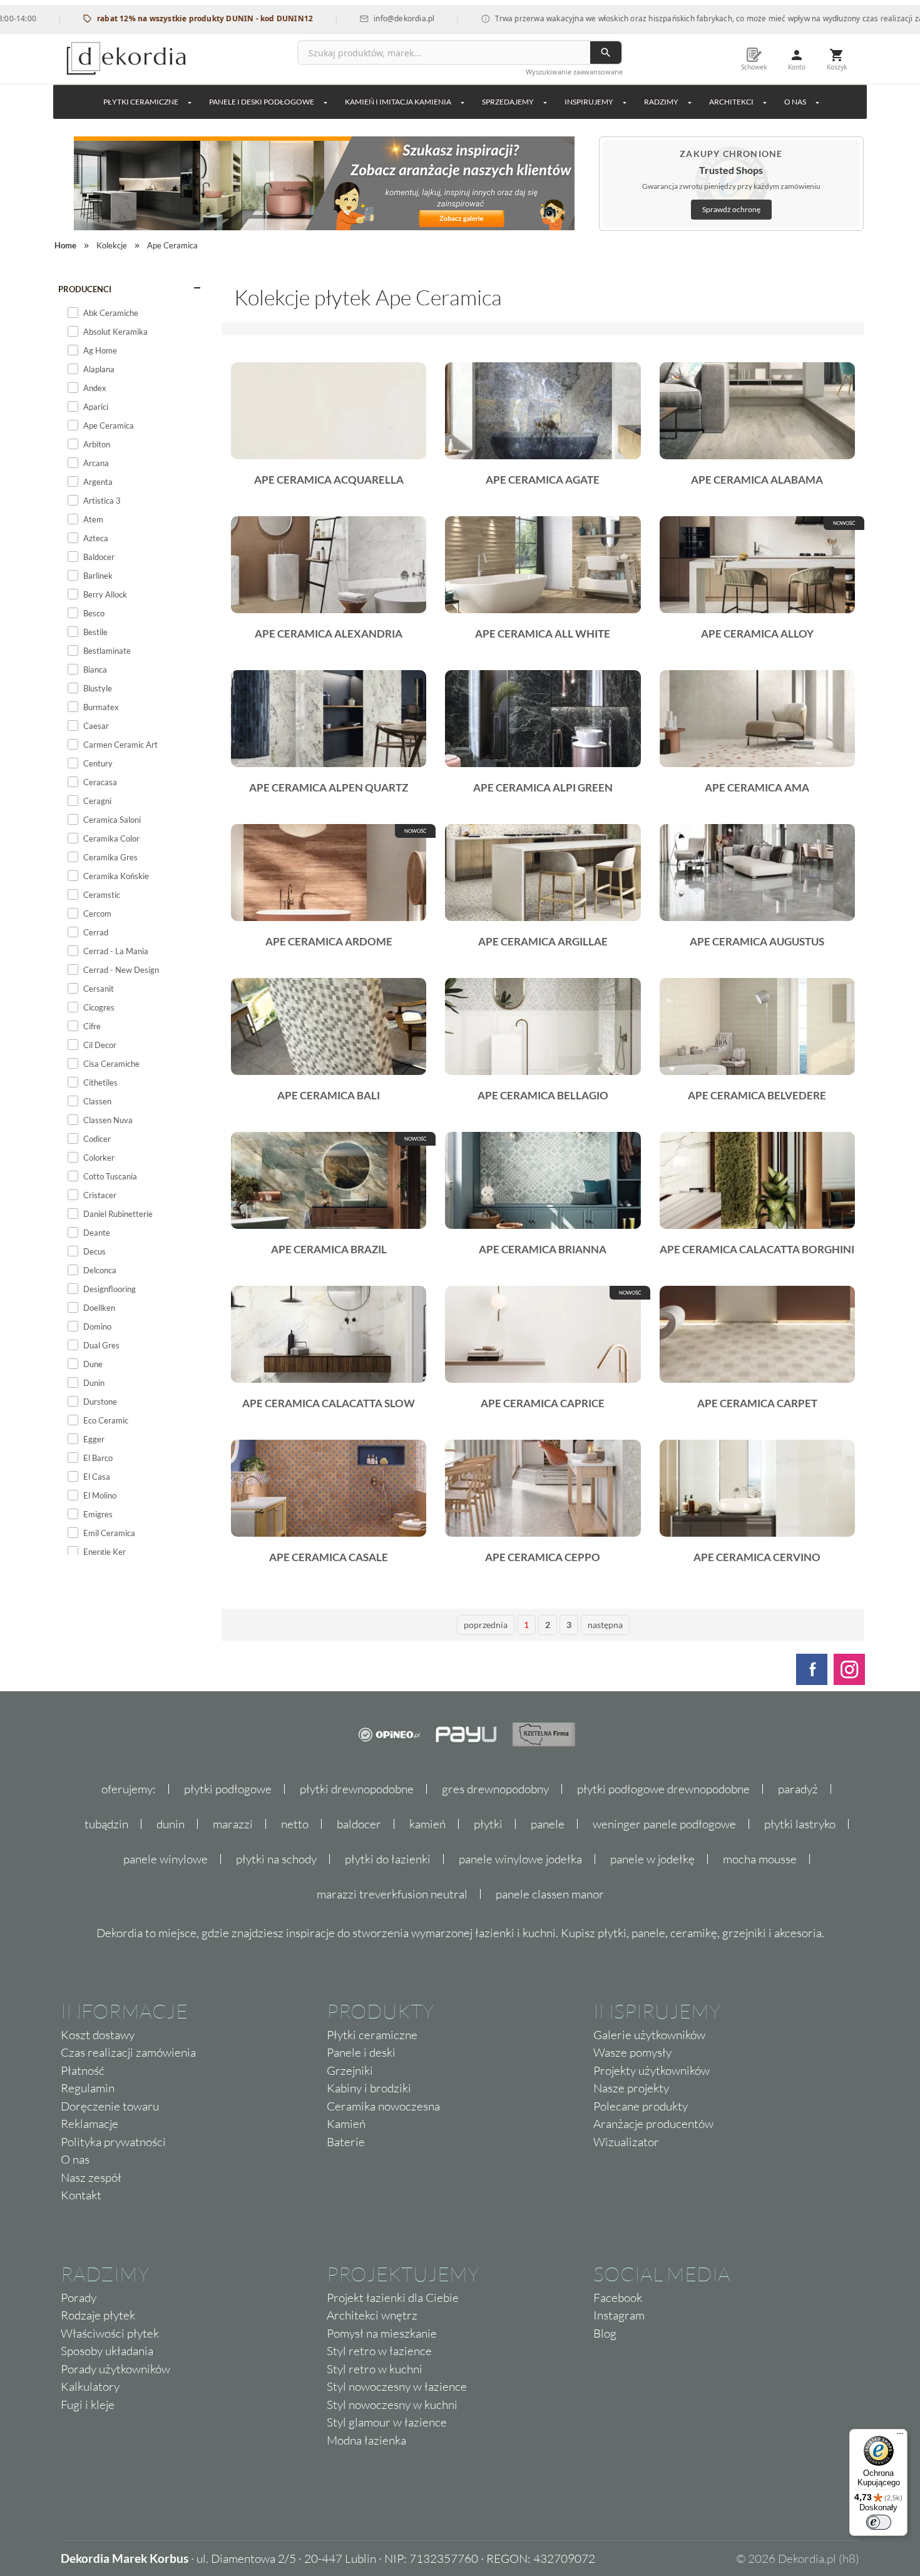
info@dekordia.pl (346, 18)
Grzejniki (350, 2070)
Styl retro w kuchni (375, 2369)
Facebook (618, 2298)
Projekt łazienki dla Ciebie (393, 2298)
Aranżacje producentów (653, 2124)
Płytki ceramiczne (141, 102)
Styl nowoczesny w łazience (397, 2386)
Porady (79, 2298)
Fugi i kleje (88, 2405)
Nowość (844, 523)
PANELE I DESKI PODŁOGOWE (262, 102)
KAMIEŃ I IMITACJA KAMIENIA (398, 102)
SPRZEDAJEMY (508, 102)
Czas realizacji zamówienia (128, 2052)
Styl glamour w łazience (387, 2422)
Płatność (83, 2070)
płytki (488, 1824)
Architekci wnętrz (372, 2315)
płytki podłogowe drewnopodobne (663, 1789)
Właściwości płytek (110, 2333)
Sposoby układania (107, 2351)
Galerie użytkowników (649, 2035)
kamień (427, 1824)
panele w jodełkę (652, 1859)
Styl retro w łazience (379, 2351)
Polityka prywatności (113, 2142)
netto (295, 1824)
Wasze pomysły (632, 2052)
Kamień (346, 2124)
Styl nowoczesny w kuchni (392, 2405)
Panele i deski (361, 2052)
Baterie (346, 2142)
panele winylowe (166, 1859)
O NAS (795, 102)
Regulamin (88, 2088)
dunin (171, 1824)
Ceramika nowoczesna (383, 2106)
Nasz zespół (91, 2177)
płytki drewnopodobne (357, 1789)
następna (605, 1625)
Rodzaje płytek (98, 2315)
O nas (75, 2159)
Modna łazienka (366, 2440)
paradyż (798, 1789)
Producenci (85, 289)
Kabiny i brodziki (369, 2088)
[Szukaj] (606, 53)
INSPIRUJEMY (589, 102)
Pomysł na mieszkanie (382, 2333)
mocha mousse (760, 1859)
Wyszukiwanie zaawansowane (574, 72)
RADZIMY (661, 102)
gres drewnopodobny (495, 1789)
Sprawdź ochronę (731, 209)
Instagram (619, 2315)
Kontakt (81, 2195)
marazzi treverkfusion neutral (392, 1894)
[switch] (879, 2522)
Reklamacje (89, 2124)
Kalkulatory (90, 2386)
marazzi (233, 1824)
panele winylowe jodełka (520, 1859)
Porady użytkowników (115, 2369)
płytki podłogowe (228, 1789)
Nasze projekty (631, 2088)
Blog (605, 2333)
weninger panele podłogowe (664, 1824)
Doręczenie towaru (110, 2106)
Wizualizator (626, 2142)
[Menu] (900, 2436)
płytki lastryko (800, 1824)
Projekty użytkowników (652, 2070)
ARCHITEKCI (731, 102)
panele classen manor (550, 1894)
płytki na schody (276, 1859)
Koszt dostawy (98, 2035)
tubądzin (106, 1824)
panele (548, 1824)
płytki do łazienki (388, 1859)
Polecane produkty (641, 2106)
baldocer (359, 1824)
